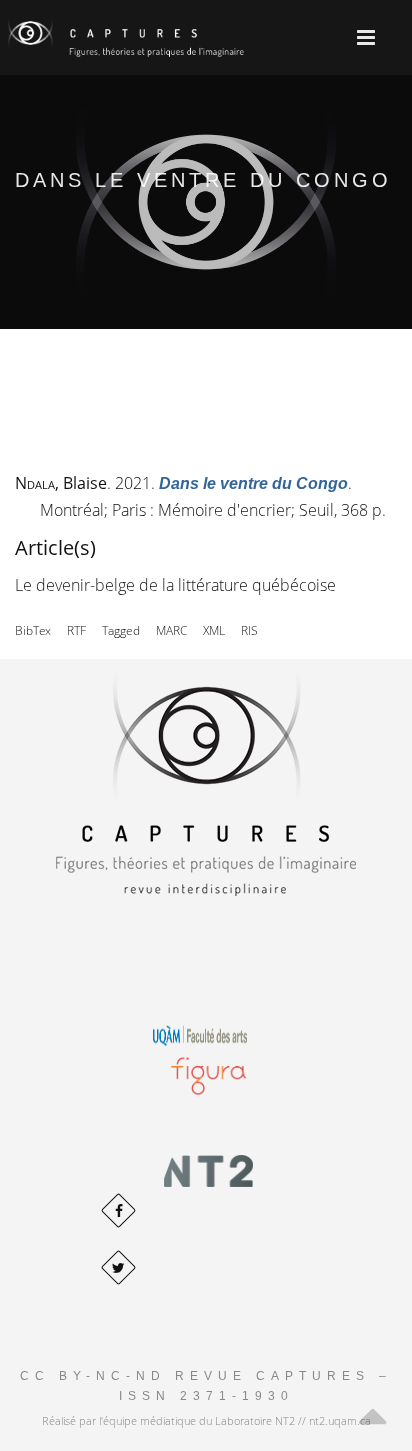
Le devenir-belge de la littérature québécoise (175, 585)
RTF (76, 630)
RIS (249, 630)
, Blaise (61, 483)
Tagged (121, 630)
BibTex (33, 630)
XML (214, 630)
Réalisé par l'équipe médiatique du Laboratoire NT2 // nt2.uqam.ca (206, 1420)
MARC (171, 630)
